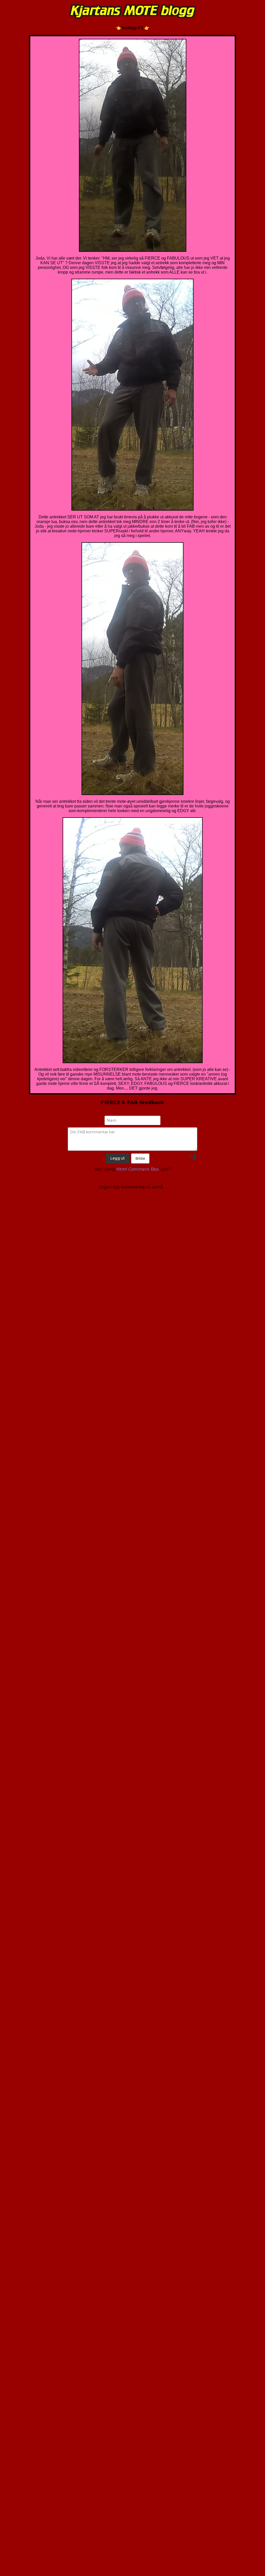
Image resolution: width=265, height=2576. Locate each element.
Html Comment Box (138, 1169)
